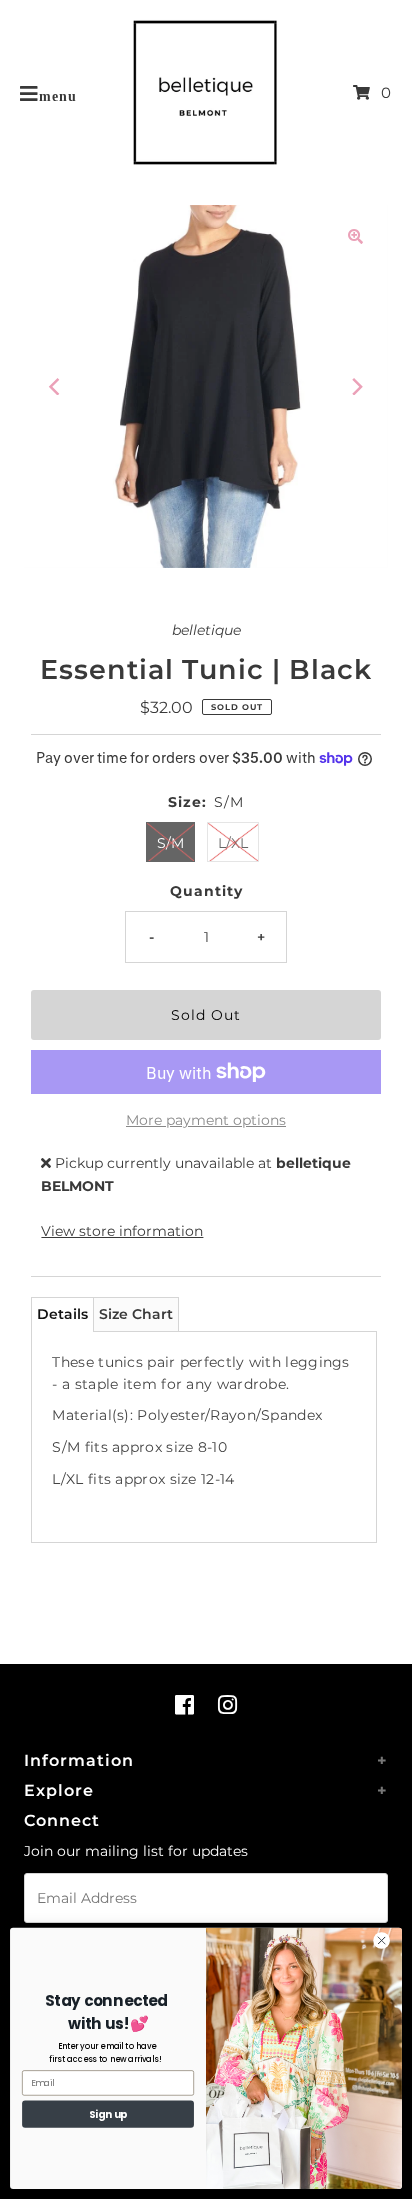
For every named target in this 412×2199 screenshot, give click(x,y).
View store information (122, 1231)
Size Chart (136, 1314)
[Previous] (56, 387)
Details (62, 1314)
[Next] (356, 387)
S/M (170, 843)
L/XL (233, 843)
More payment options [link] (206, 1120)
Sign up (108, 2114)
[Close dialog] (381, 1941)
